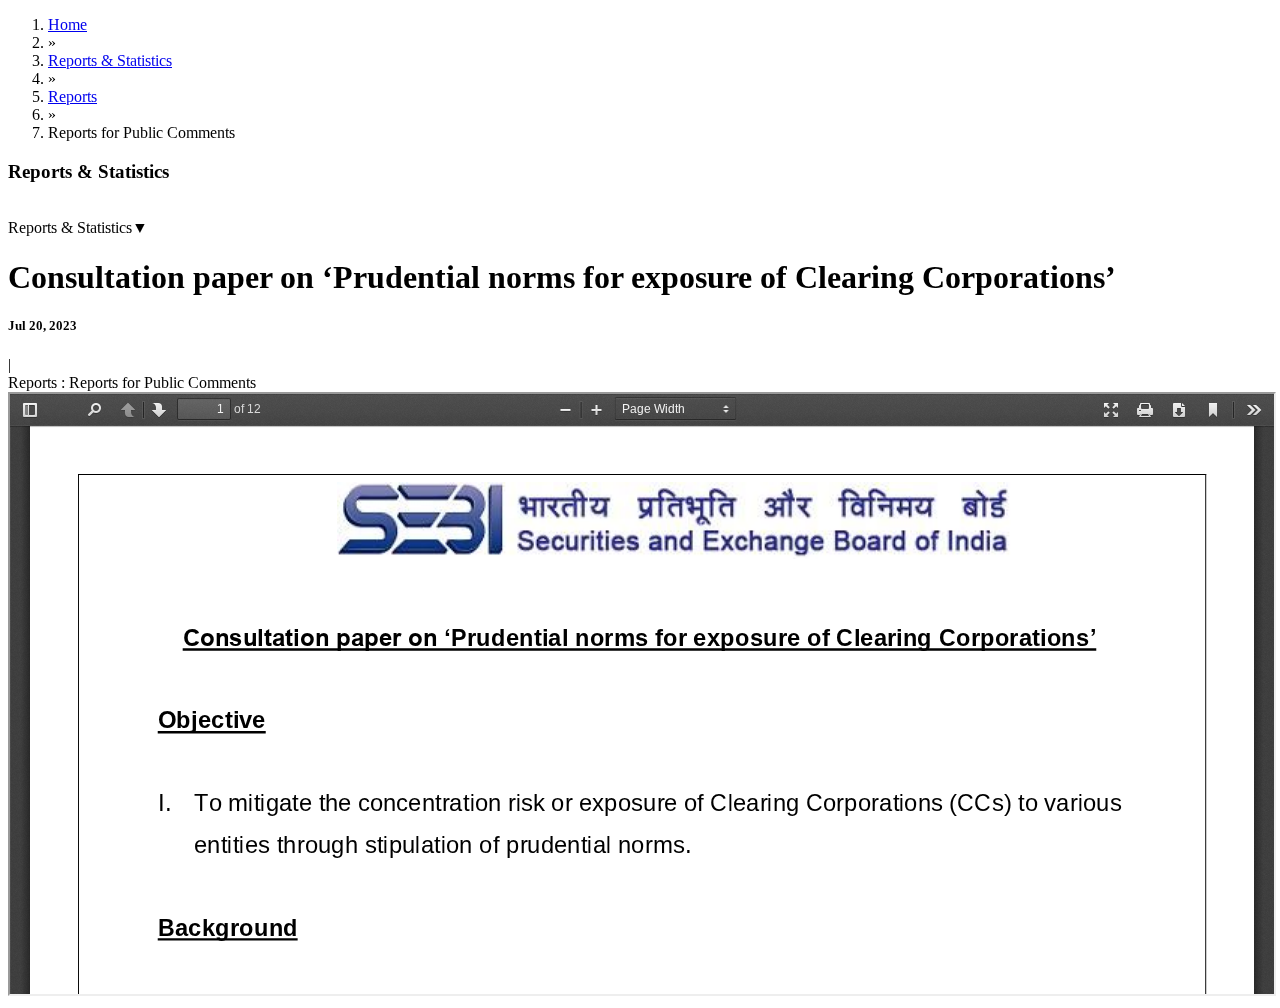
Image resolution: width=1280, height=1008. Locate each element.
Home (67, 24)
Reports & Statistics (110, 60)
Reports (72, 96)
